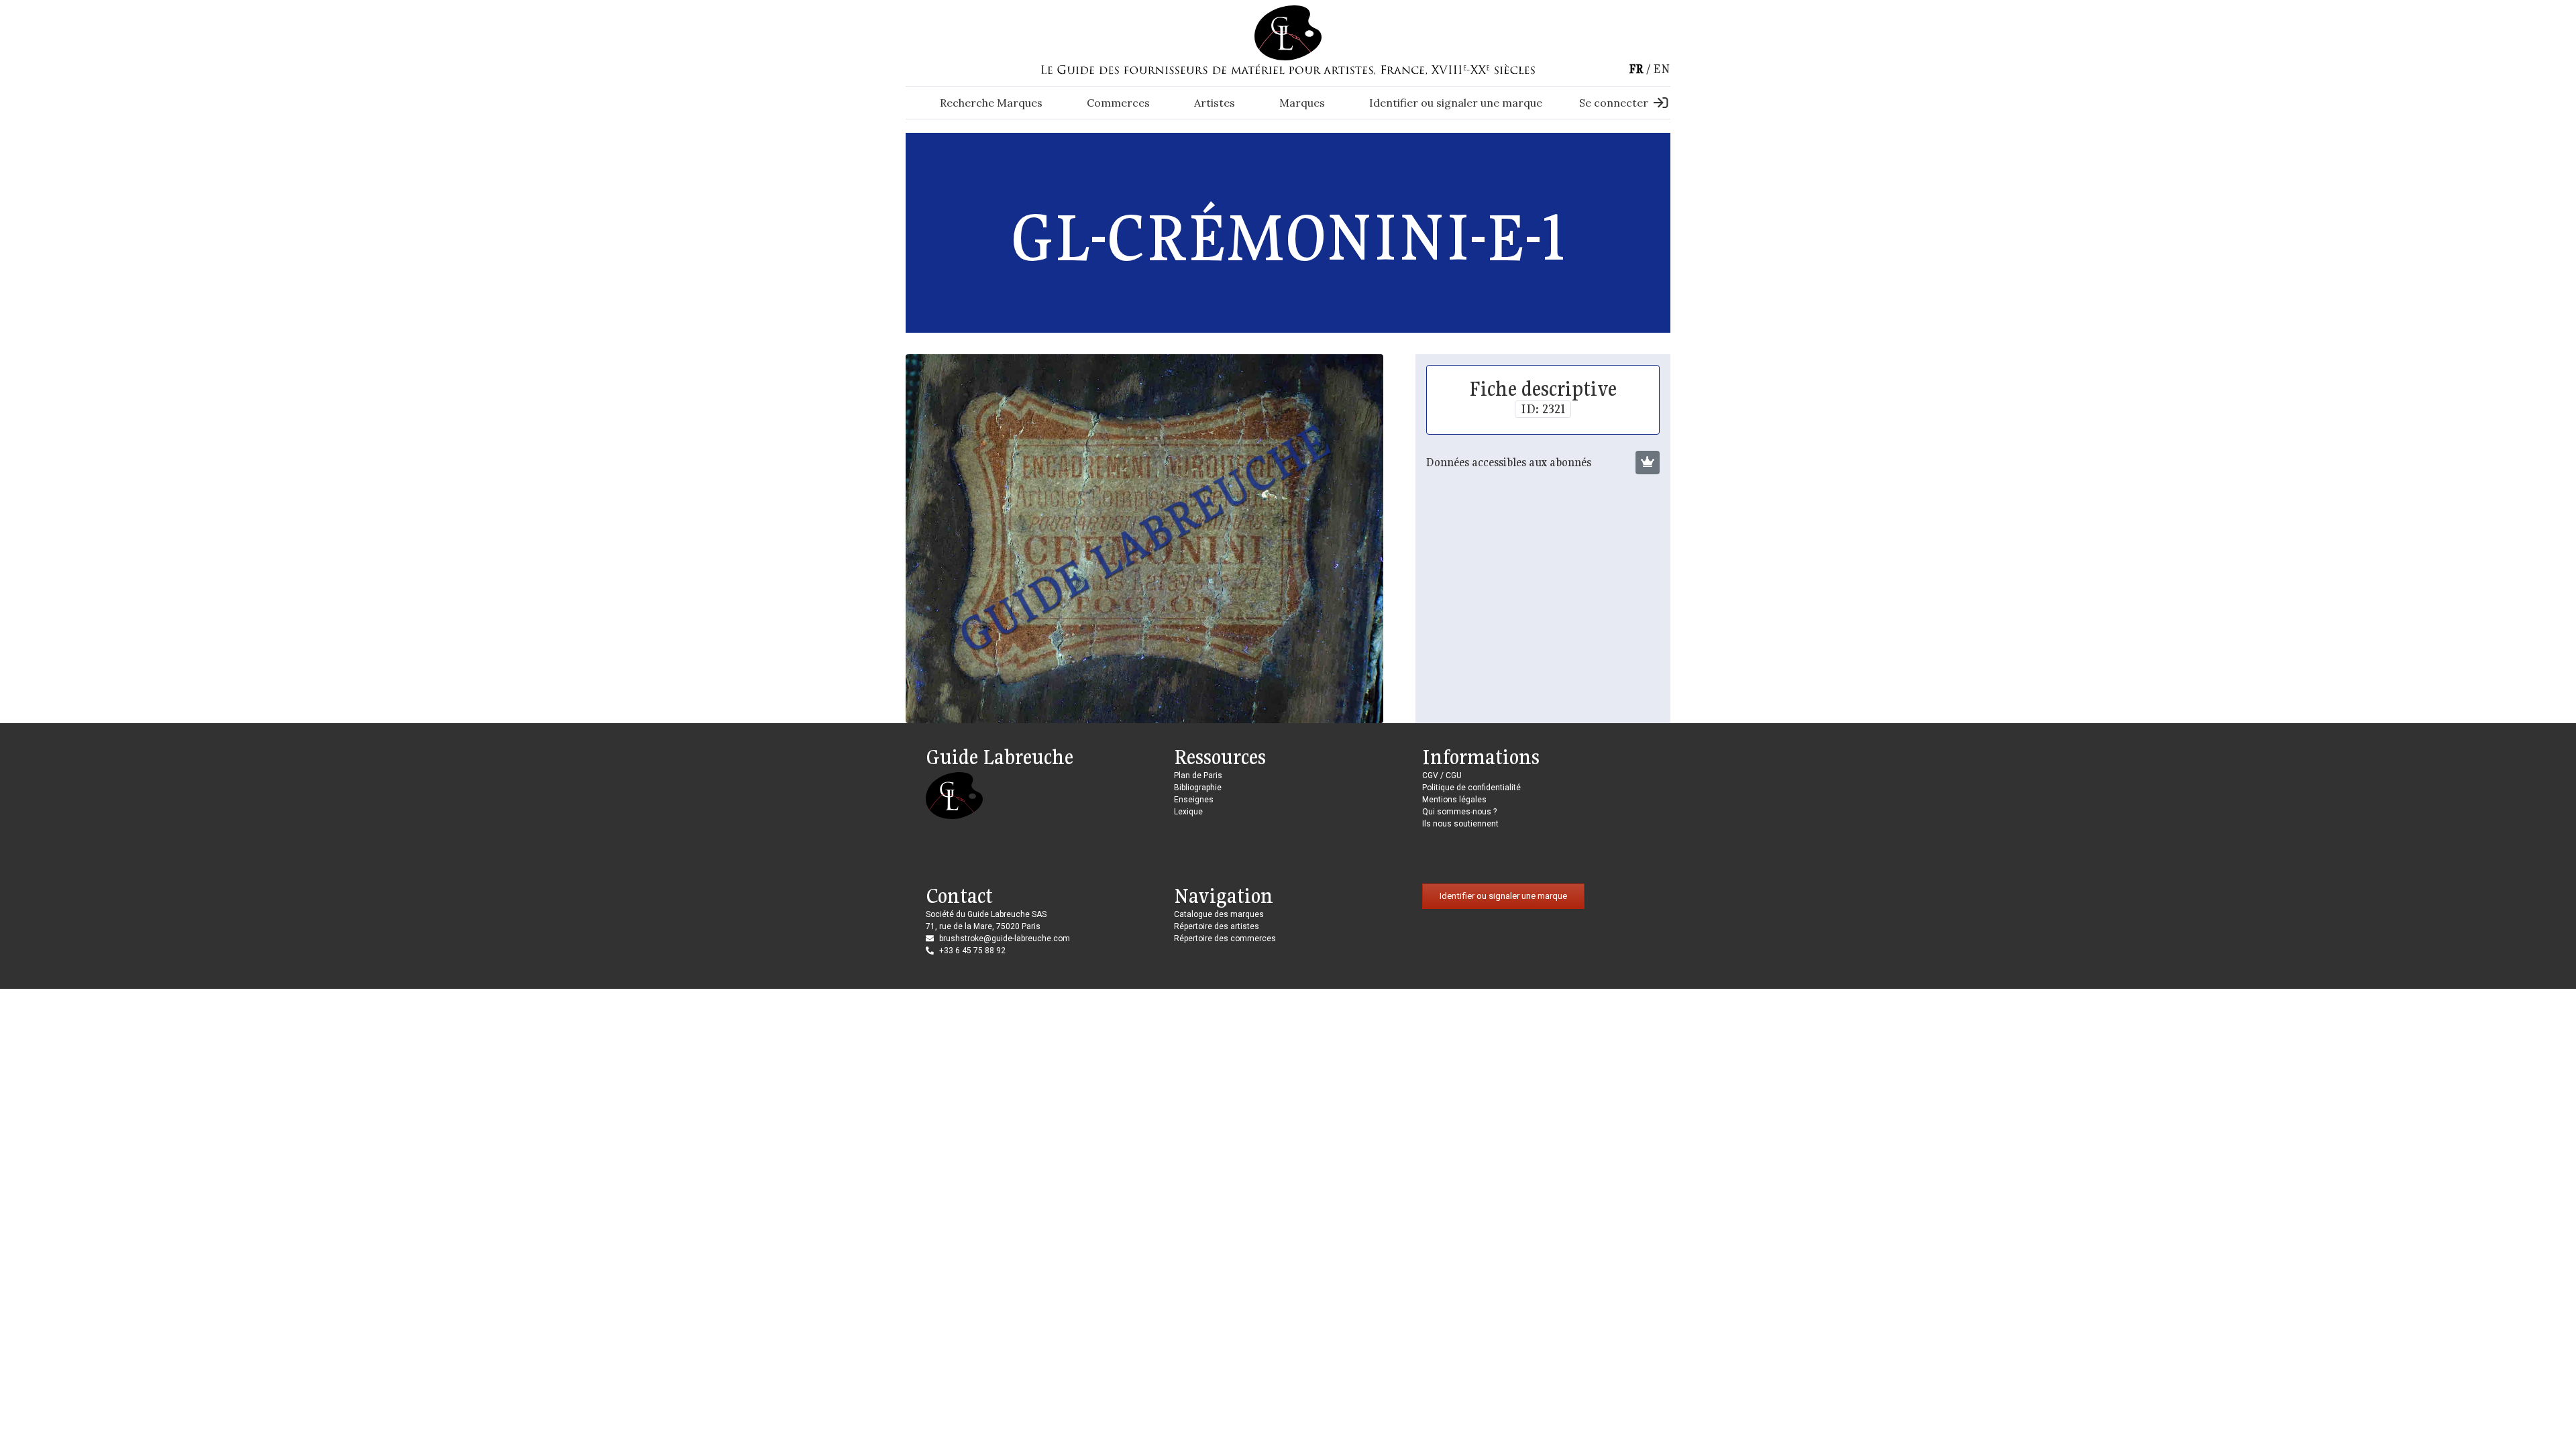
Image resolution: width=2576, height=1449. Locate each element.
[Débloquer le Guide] (1648, 463)
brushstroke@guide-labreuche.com (1005, 938)
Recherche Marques (991, 103)
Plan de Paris (1198, 775)
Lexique (1188, 812)
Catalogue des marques (1219, 914)
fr (1636, 69)
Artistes (1215, 103)
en (1662, 69)
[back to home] (1288, 32)
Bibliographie (1198, 788)
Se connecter (1614, 103)
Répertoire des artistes (1217, 926)
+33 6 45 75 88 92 (972, 951)
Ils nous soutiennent (1460, 824)
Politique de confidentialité (1471, 788)
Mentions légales (1454, 800)
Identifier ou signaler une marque (1456, 103)
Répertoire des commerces (1225, 938)
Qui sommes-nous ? (1459, 812)
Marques (1302, 103)
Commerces (1118, 103)
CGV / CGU (1442, 775)
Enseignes (1194, 800)
